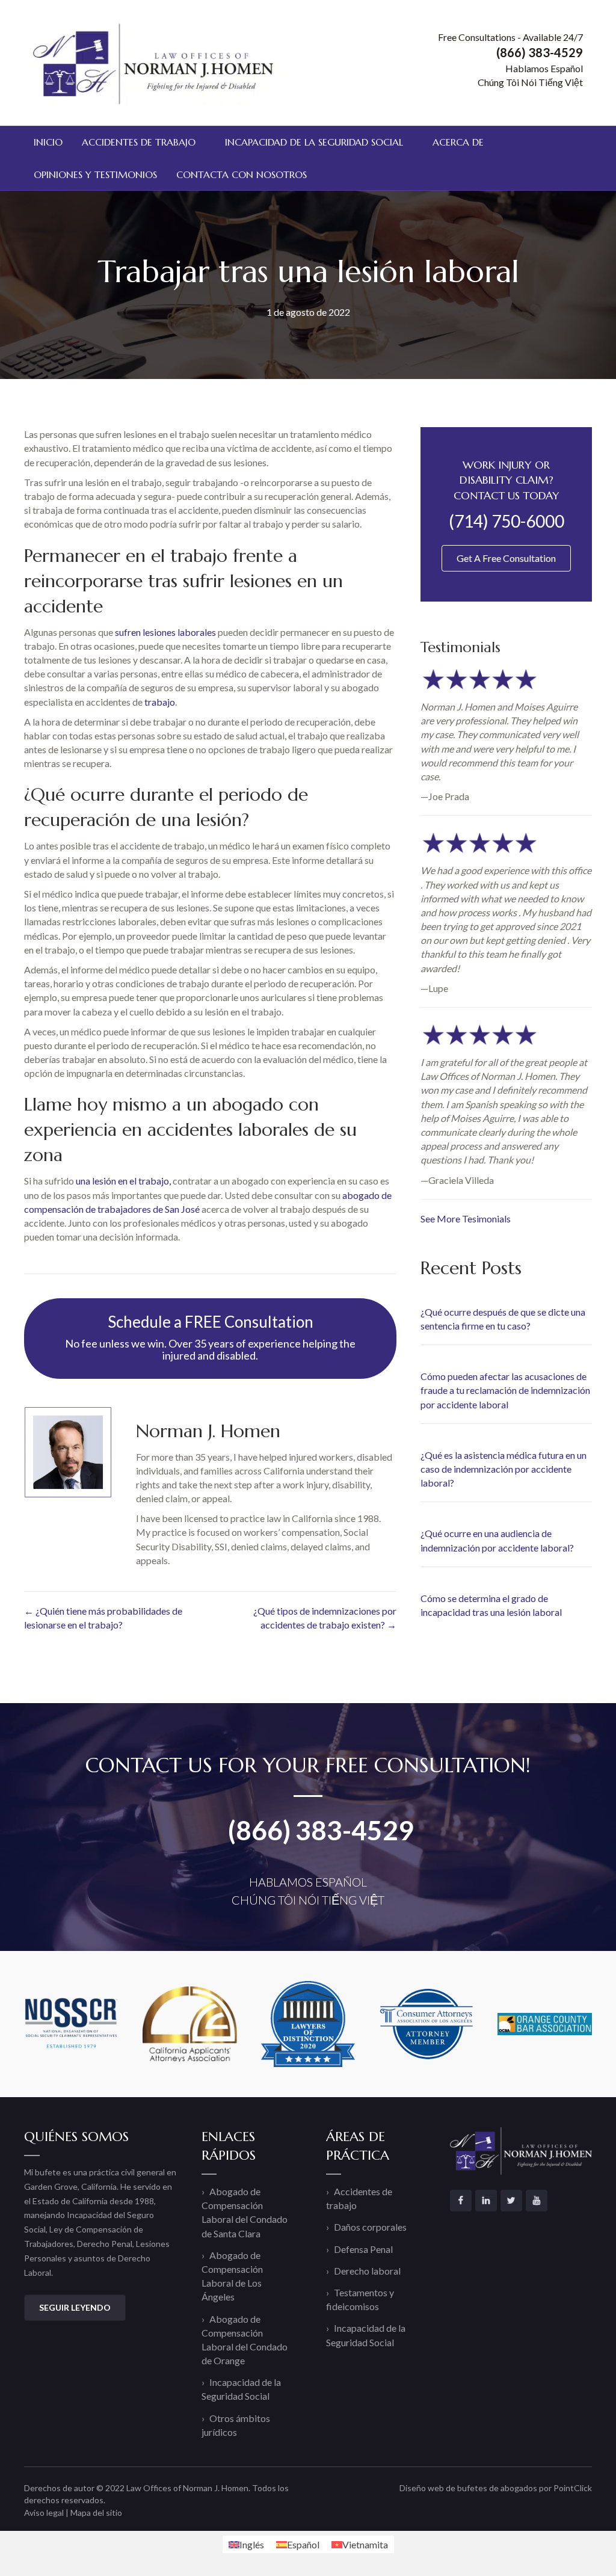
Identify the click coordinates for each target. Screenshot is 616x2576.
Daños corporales (370, 2227)
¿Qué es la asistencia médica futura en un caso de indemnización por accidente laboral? (504, 1469)
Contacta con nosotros (242, 174)
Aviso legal (44, 2513)
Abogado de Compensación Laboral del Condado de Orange (245, 2340)
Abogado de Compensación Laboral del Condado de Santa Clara (245, 2212)
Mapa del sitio (96, 2513)
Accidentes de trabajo (139, 142)
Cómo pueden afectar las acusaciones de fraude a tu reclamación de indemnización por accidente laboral (505, 1390)
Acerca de (458, 142)
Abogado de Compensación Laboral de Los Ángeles (232, 2276)
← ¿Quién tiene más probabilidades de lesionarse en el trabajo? (103, 1618)
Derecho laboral (367, 2271)
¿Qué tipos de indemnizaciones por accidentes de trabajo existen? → (325, 1618)
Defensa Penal (363, 2249)
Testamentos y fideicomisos (360, 2299)
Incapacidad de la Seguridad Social (314, 142)
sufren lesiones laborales (165, 632)
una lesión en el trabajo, (123, 1181)
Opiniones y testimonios (95, 174)
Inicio (48, 142)
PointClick (573, 2488)
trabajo (160, 702)
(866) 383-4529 (321, 1830)
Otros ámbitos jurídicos (236, 2425)
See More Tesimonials (466, 1219)
